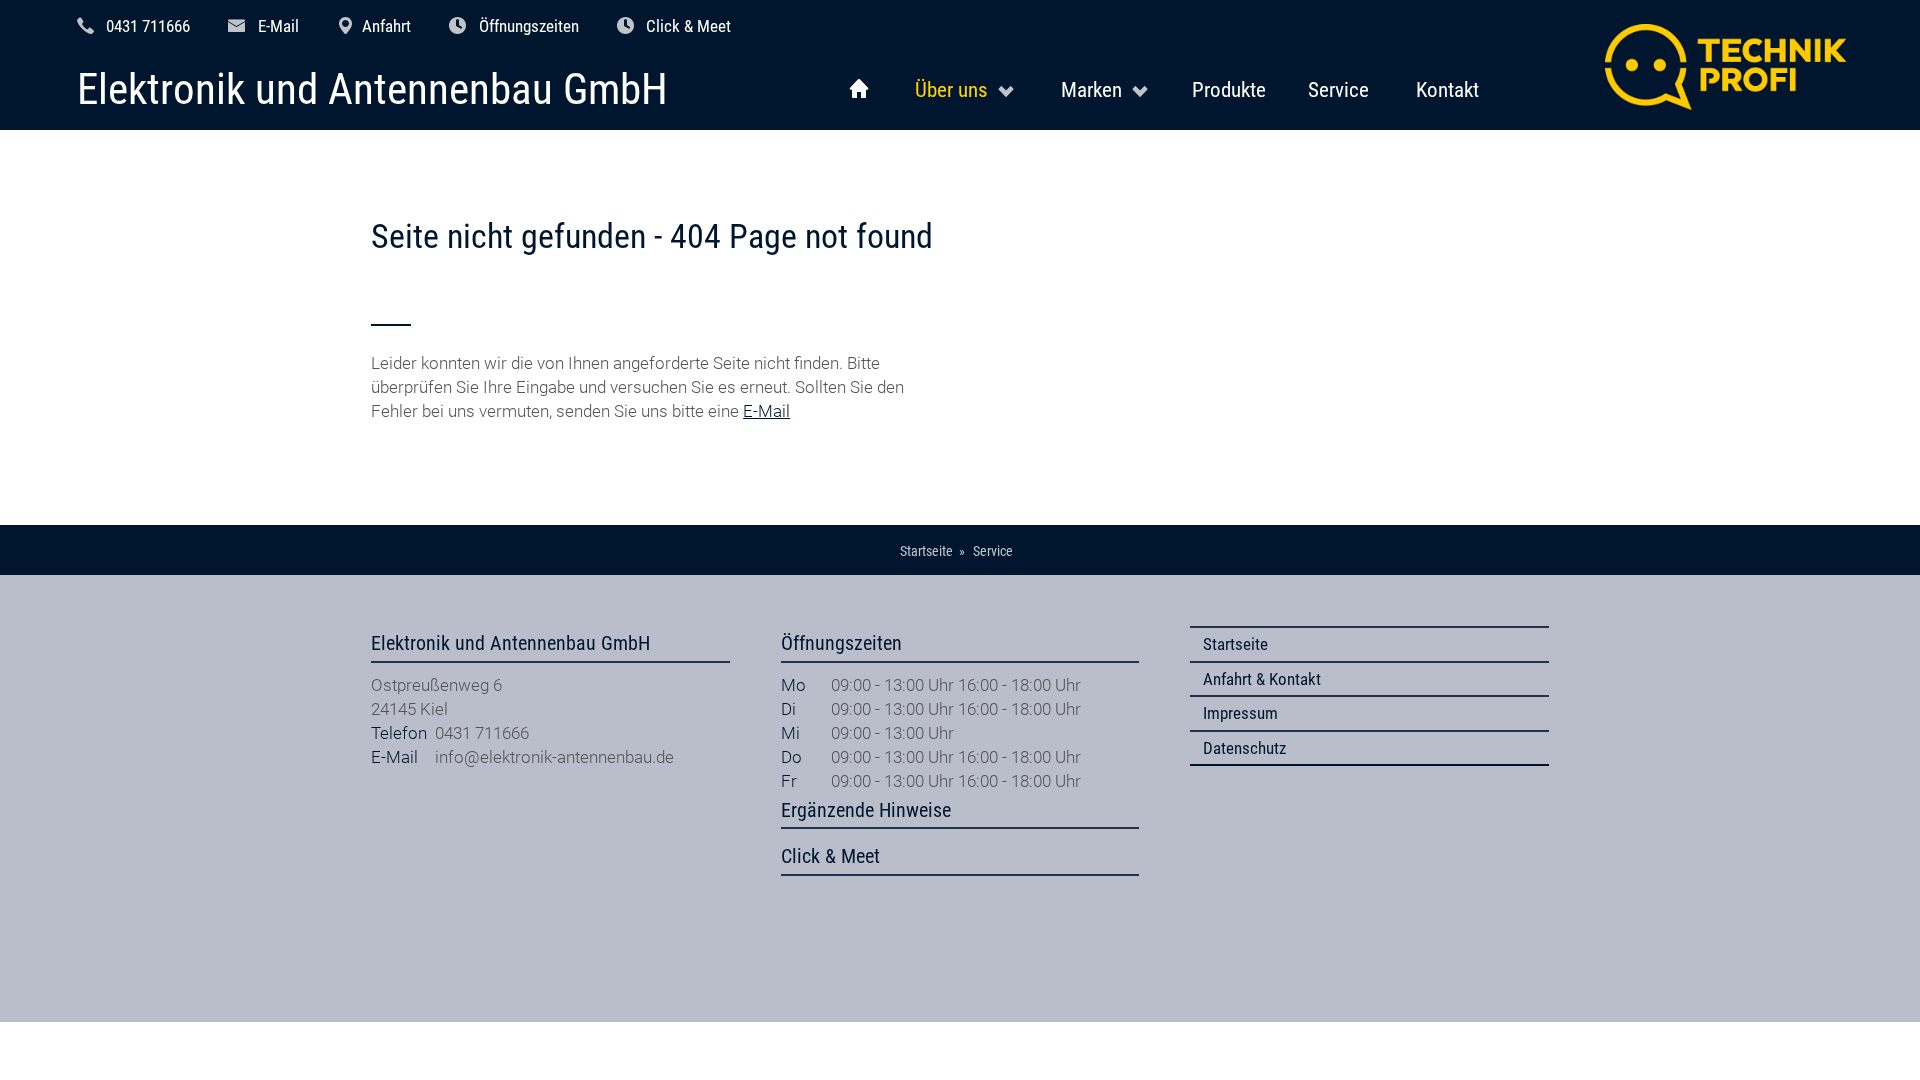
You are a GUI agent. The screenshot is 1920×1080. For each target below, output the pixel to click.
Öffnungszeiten (529, 26)
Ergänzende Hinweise (866, 810)
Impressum (1240, 713)
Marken (1091, 89)
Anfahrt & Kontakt (1262, 679)
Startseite (1235, 644)
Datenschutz (1244, 748)
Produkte (1229, 89)
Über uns (951, 89)
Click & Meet (688, 26)
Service (1338, 89)
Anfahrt (386, 26)
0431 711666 (148, 26)
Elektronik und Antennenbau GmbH (372, 90)
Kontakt (1447, 89)
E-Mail (278, 26)
